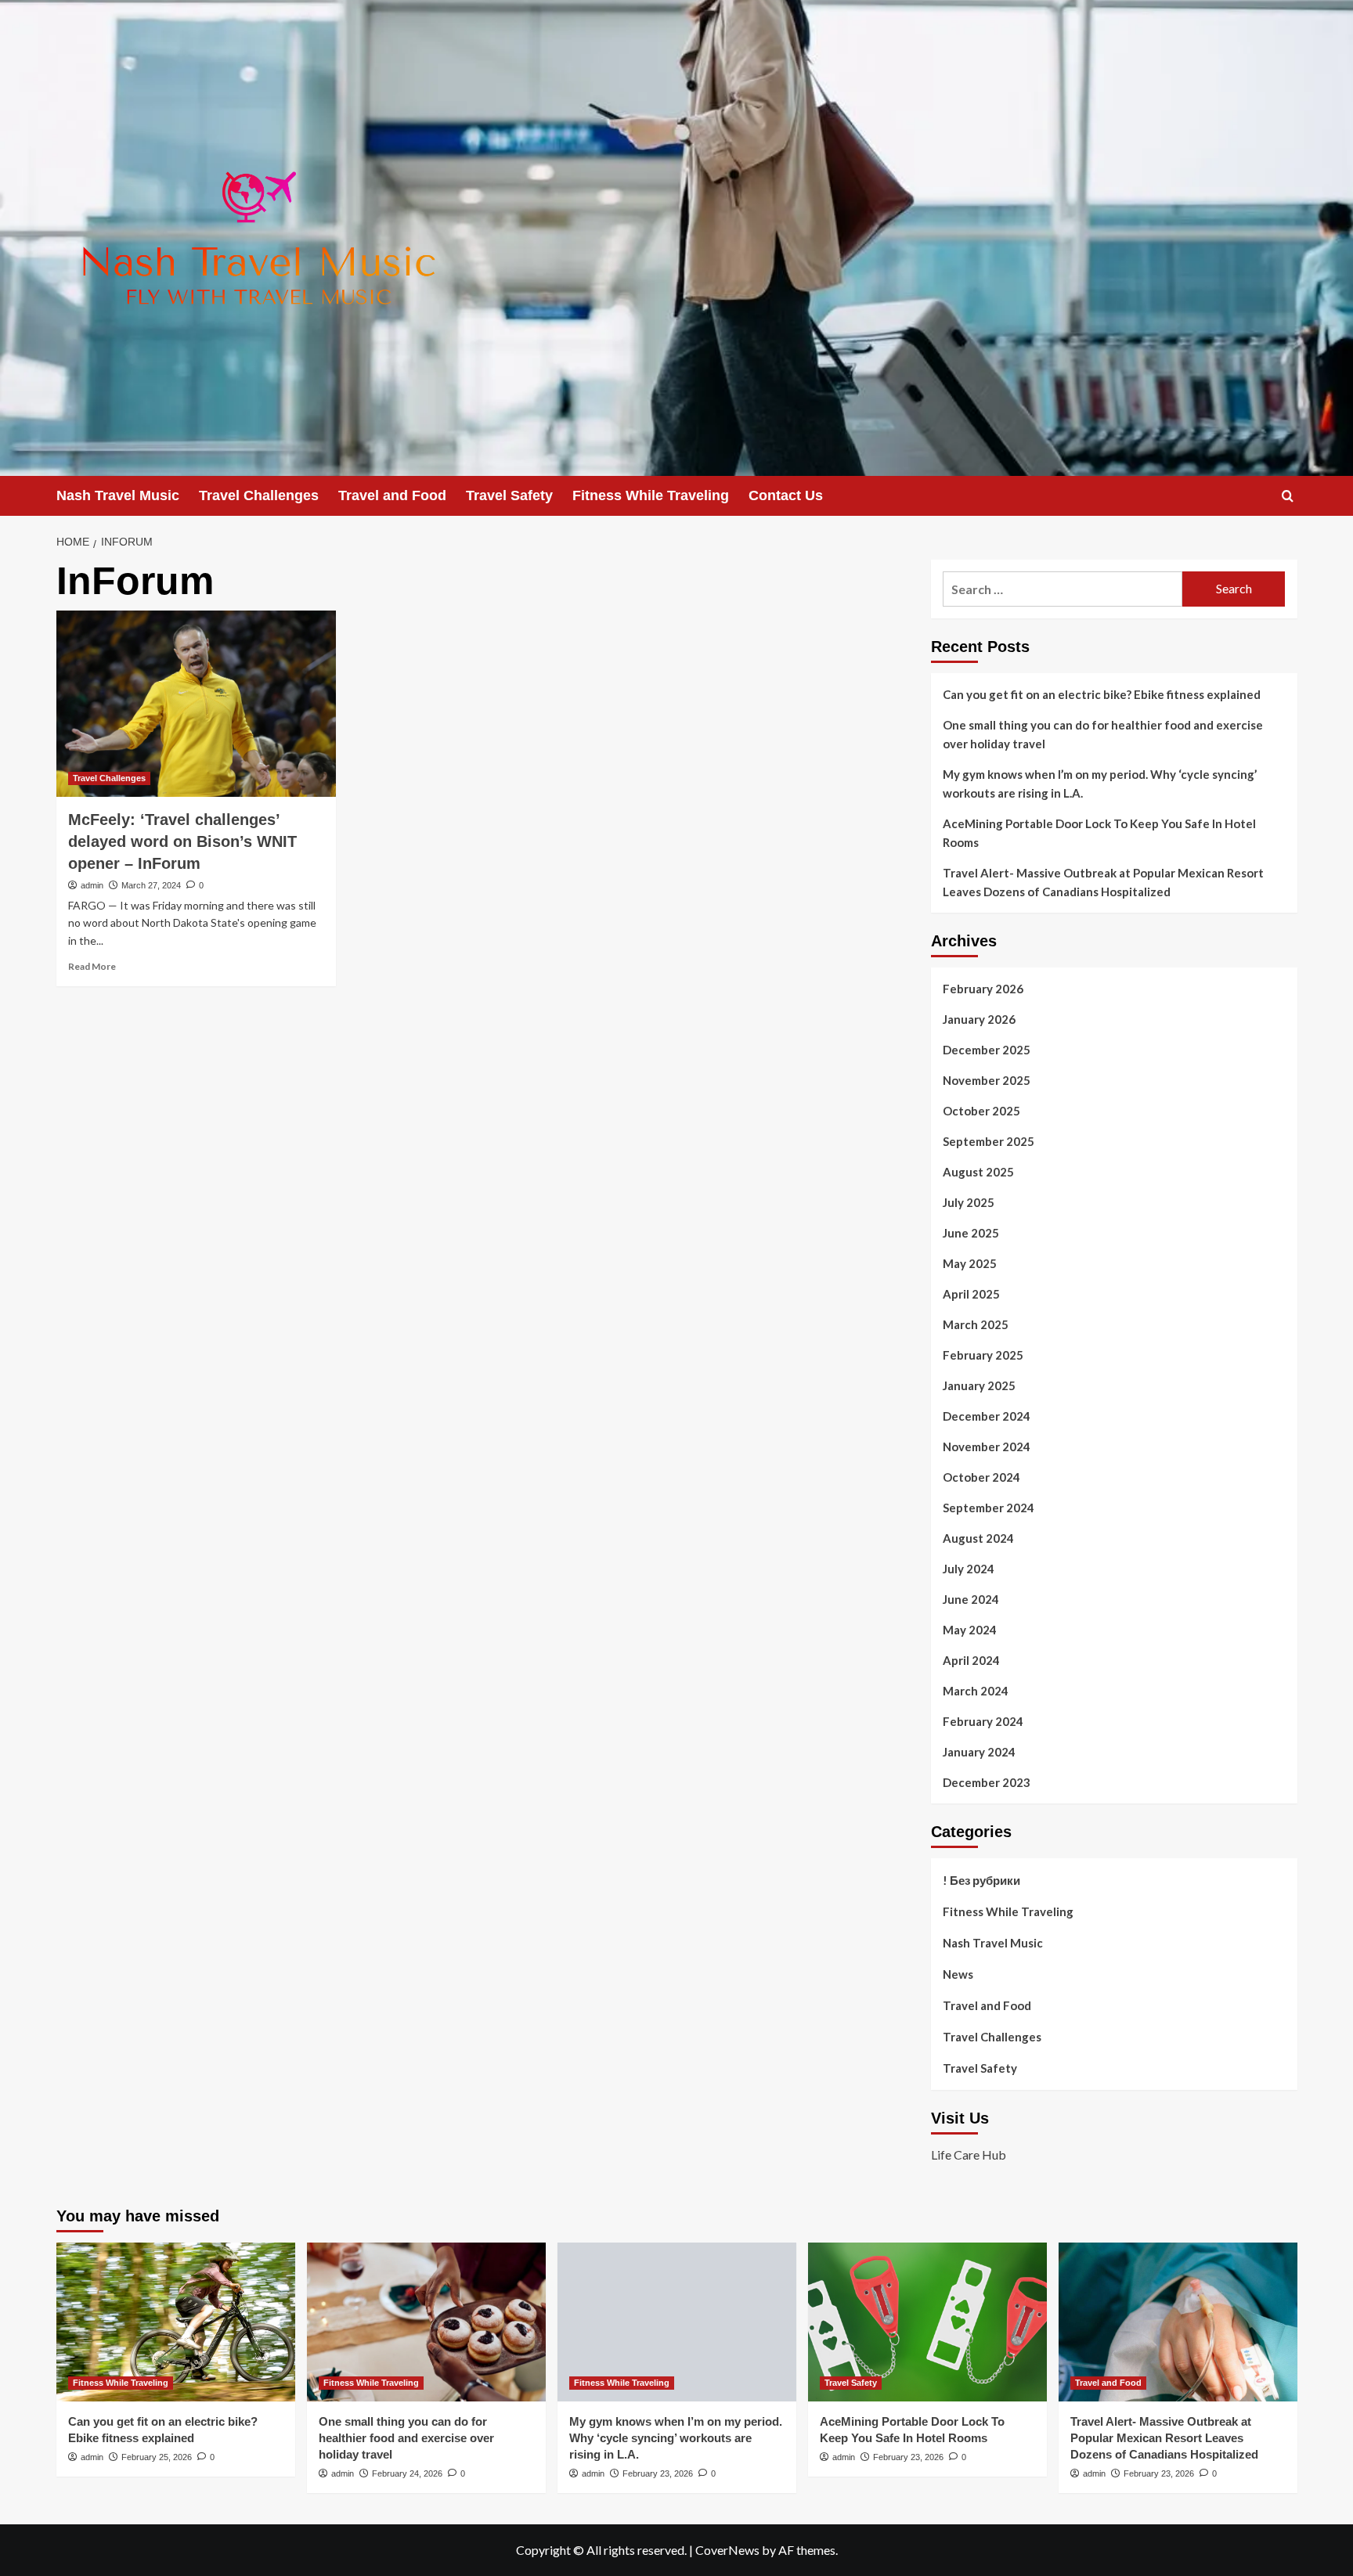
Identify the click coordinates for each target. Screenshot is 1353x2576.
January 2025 (979, 1385)
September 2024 (989, 1508)
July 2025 (969, 1202)
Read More (92, 966)
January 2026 (979, 1019)
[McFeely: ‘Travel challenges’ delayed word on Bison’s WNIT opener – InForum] (196, 704)
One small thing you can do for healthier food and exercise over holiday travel (1103, 734)
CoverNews (727, 2550)
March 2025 (976, 1324)
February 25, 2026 (157, 2457)
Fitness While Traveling (651, 495)
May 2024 (970, 1630)
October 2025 (981, 1111)
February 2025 (983, 1355)
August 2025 (978, 1172)
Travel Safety (509, 495)
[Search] (1288, 496)
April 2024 (971, 1660)
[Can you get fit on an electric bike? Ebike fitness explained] (176, 2322)
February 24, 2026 (407, 2473)
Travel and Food (392, 495)
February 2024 (983, 1721)
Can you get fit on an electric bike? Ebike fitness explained (1102, 694)
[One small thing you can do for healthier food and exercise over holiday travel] (426, 2322)
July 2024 (969, 1569)
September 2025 (989, 1141)
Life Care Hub (969, 2154)
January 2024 (979, 1752)
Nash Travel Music (118, 495)
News (958, 1974)
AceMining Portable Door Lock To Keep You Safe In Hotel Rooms (1099, 833)
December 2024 (987, 1416)
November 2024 (987, 1447)
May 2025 (970, 1263)
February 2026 (983, 989)
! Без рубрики (981, 1880)
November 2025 (987, 1080)
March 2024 (976, 1691)
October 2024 (981, 1477)
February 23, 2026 (658, 2473)
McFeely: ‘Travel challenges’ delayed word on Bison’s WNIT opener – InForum (182, 841)
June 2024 (971, 1599)
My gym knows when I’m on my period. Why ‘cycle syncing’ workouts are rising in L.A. (1100, 784)
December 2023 (987, 1782)
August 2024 (978, 1538)
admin (92, 885)
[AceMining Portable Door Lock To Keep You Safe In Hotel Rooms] (927, 2322)
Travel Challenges (259, 495)
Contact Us (786, 495)
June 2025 (971, 1233)
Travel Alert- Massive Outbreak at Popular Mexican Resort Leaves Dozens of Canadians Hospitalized (1103, 882)
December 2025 (987, 1050)
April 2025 (971, 1294)
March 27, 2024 (151, 885)
